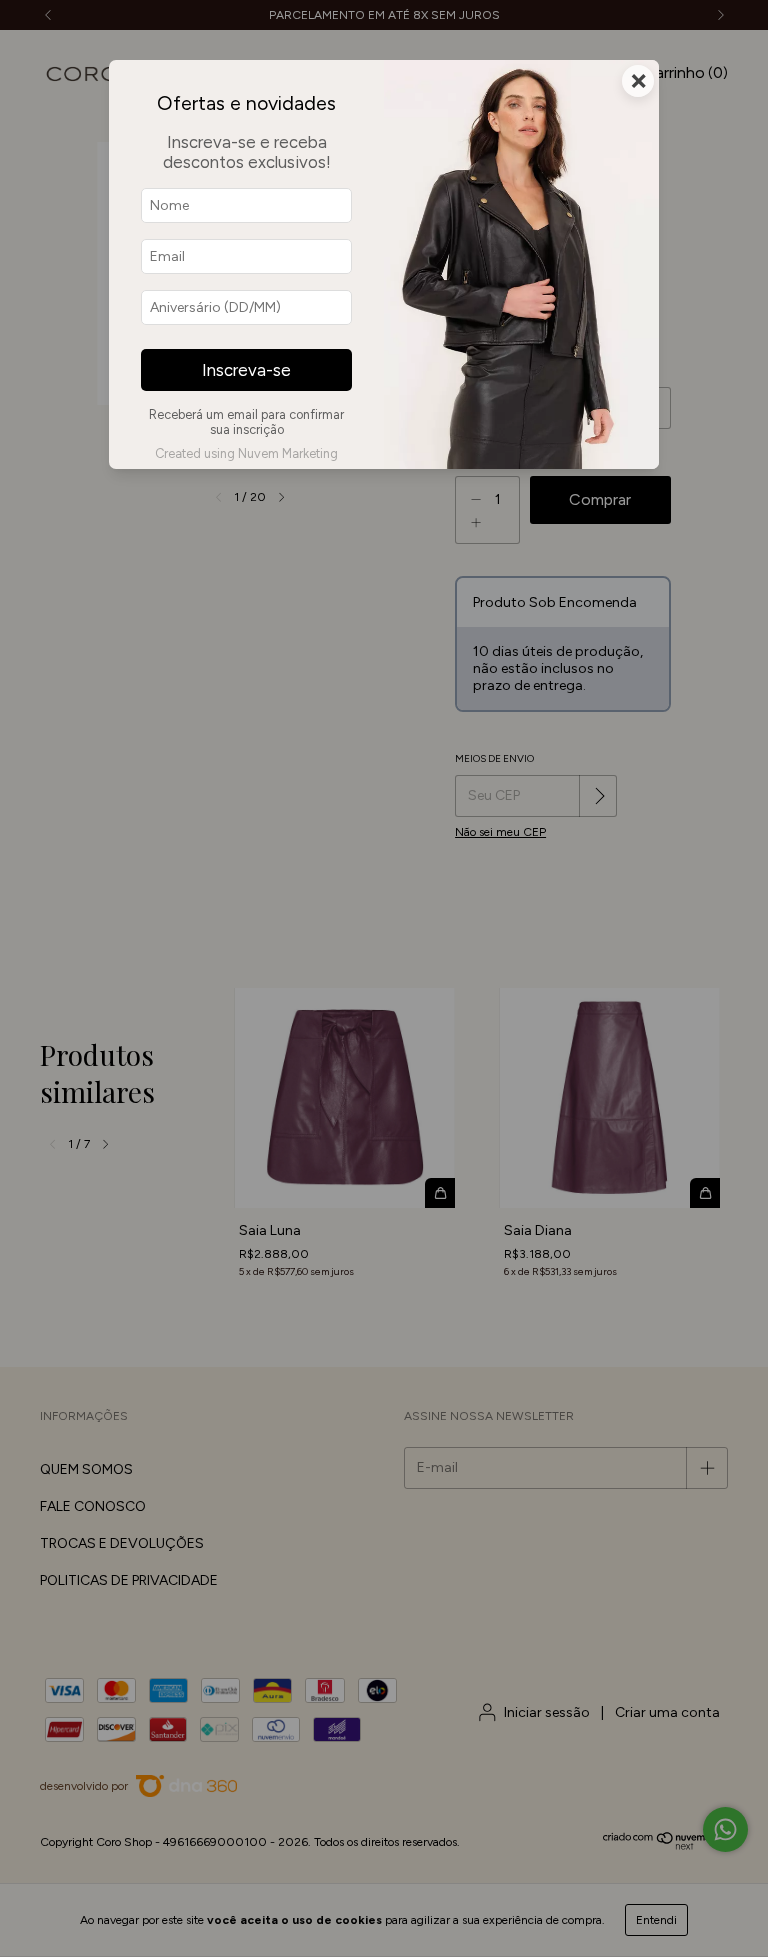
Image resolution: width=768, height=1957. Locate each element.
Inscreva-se (246, 370)
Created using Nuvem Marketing (246, 453)
